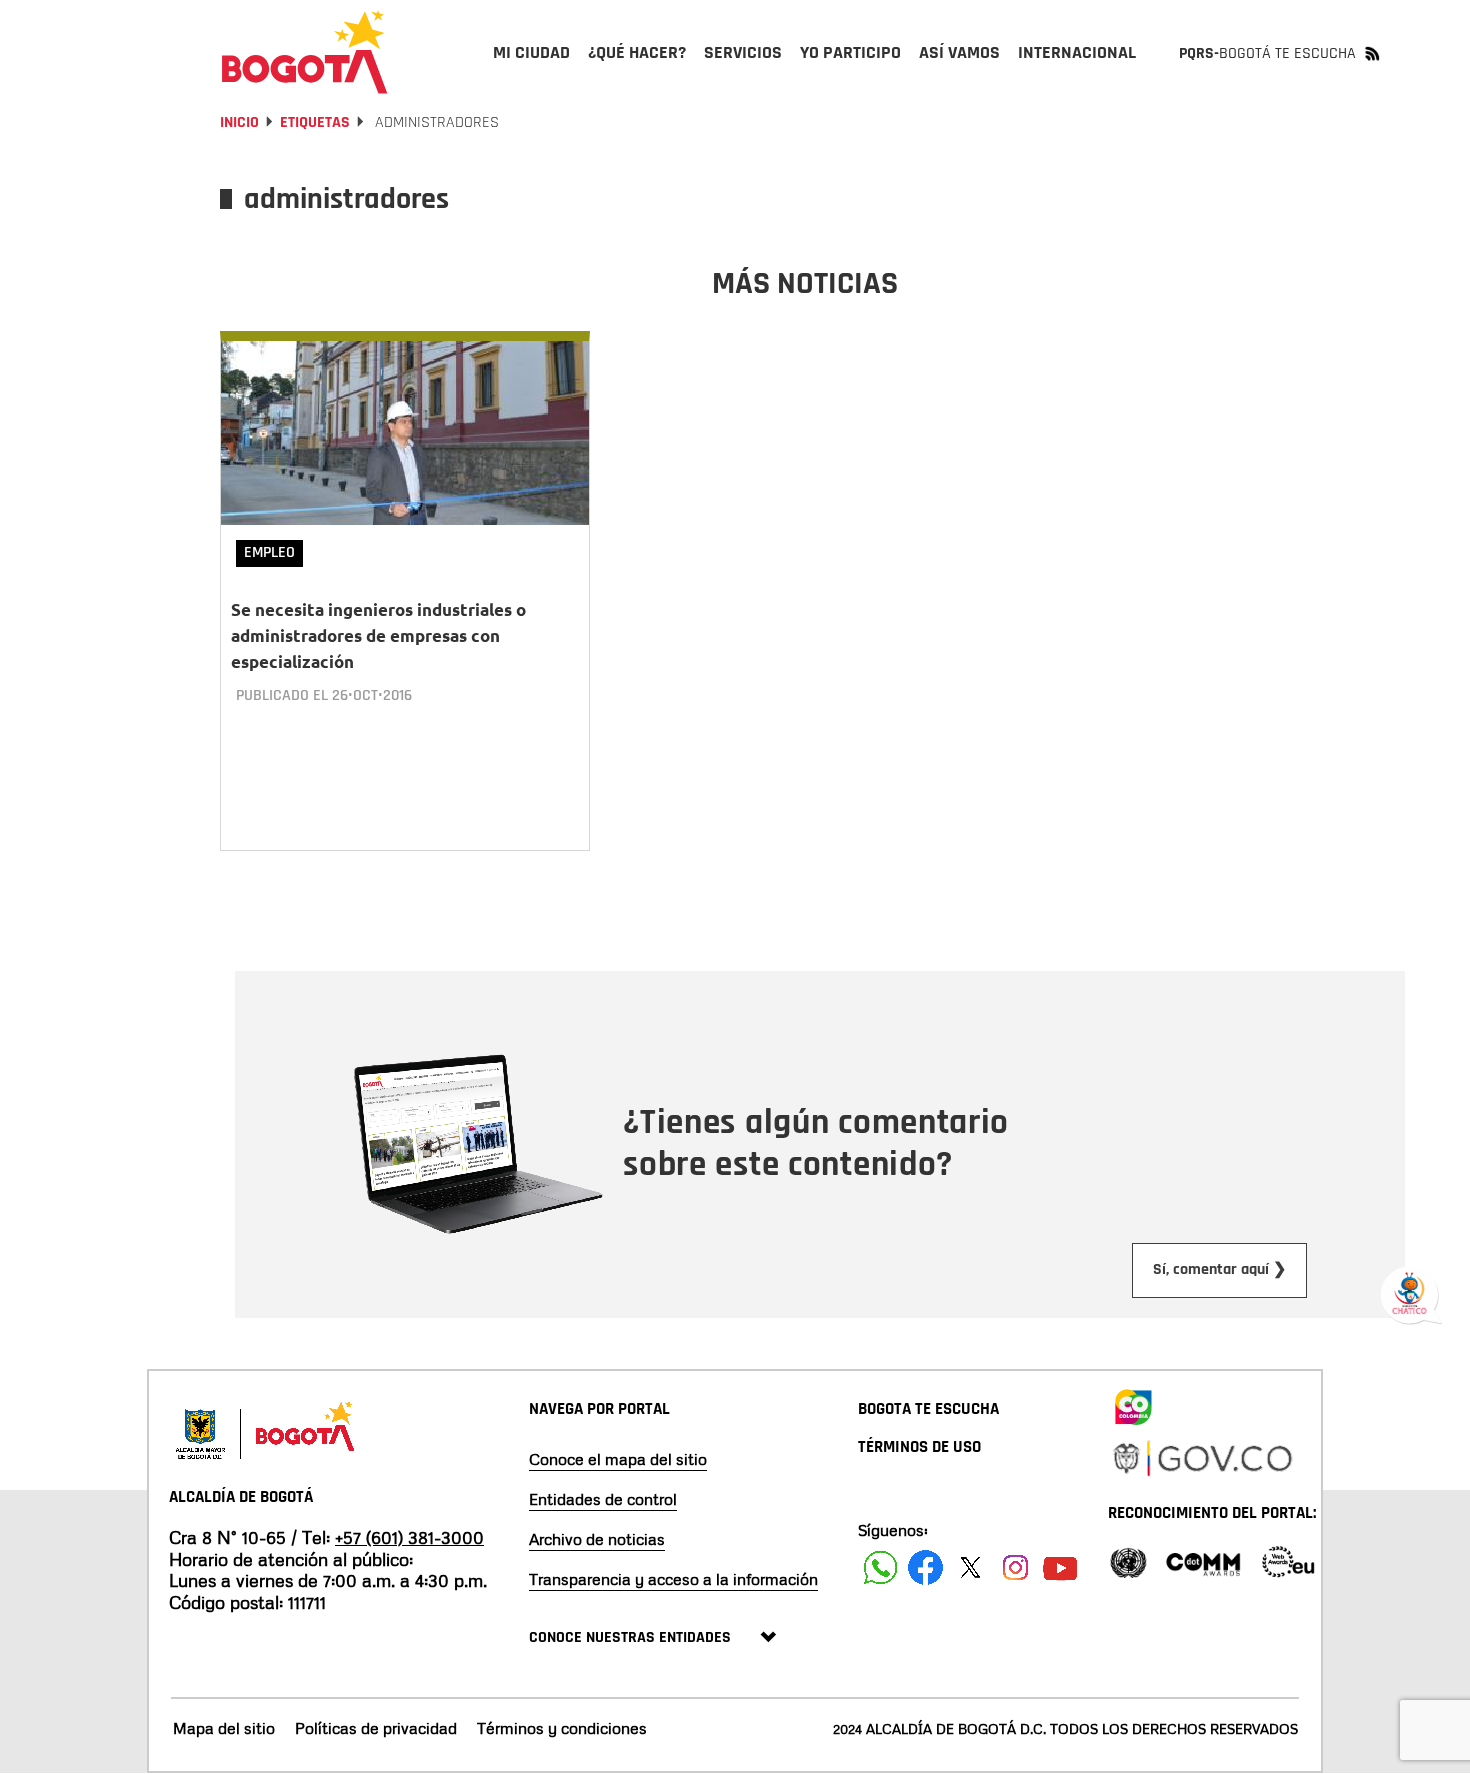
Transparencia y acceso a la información (673, 1579)
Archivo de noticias (597, 1539)
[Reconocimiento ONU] (1128, 1560)
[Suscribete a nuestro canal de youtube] (1060, 1567)
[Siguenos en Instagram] (1015, 1567)
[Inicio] (305, 52)
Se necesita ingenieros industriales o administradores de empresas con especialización (378, 635)
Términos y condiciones (562, 1728)
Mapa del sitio (224, 1728)
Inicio (239, 122)
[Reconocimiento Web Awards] (1288, 1560)
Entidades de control (603, 1499)
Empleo (269, 552)
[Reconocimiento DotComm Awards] (1203, 1560)
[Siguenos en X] (970, 1567)
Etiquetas (315, 122)
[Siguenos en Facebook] (880, 1567)
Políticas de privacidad (376, 1728)
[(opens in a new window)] (1133, 1404)
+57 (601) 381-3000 (409, 1537)
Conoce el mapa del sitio (618, 1459)
